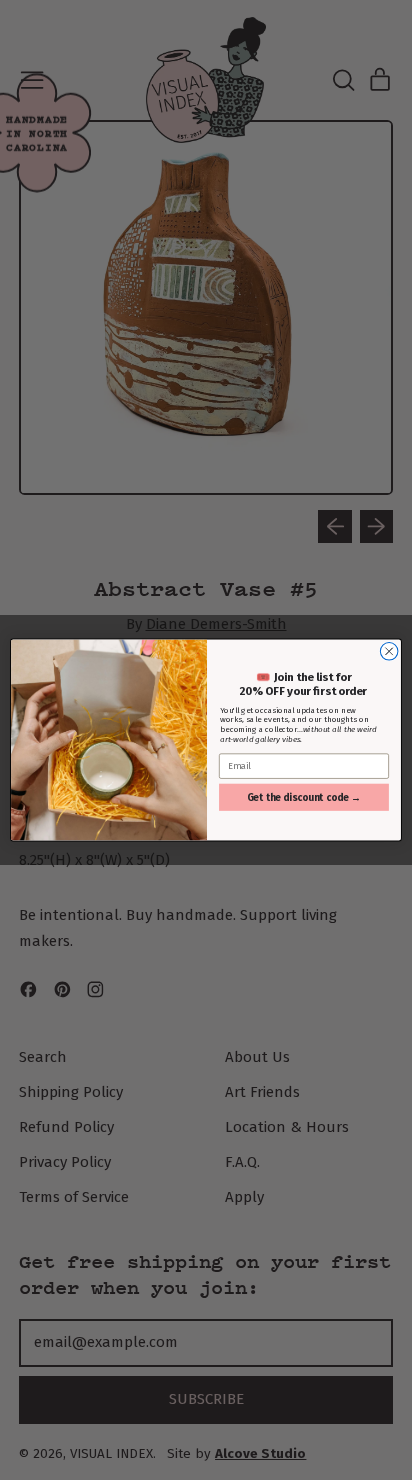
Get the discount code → (304, 797)
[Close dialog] (389, 652)
